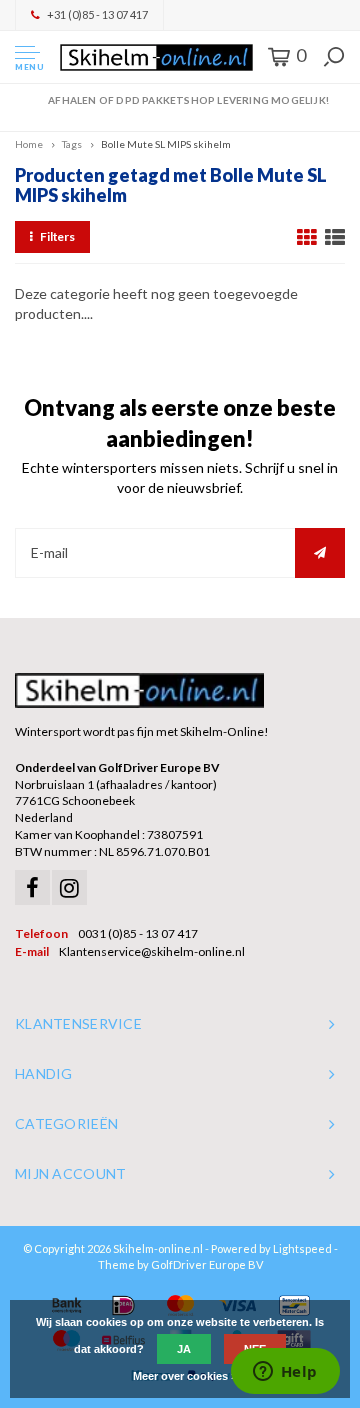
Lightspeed (302, 1248)
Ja (184, 1349)
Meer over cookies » (185, 1376)
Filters (57, 236)
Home (29, 144)
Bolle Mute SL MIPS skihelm (166, 144)
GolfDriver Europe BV (207, 1264)
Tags (72, 144)
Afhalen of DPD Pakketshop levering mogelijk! (188, 100)
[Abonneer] (320, 553)
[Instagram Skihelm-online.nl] (69, 887)
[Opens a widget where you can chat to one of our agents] (285, 1373)
